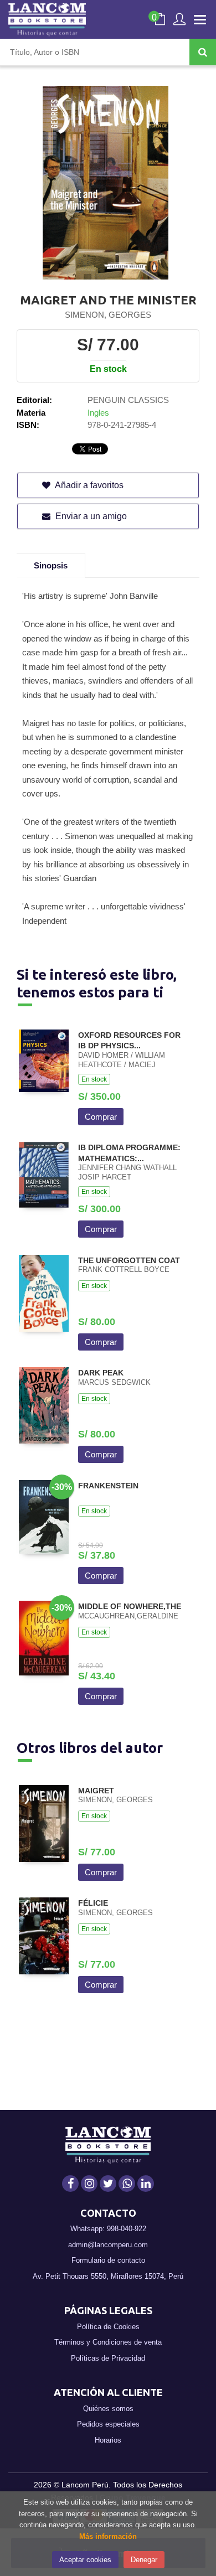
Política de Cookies (108, 2327)
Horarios (108, 2440)
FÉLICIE (93, 1903)
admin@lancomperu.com (108, 2245)
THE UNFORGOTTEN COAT (129, 1260)
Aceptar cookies (85, 2560)
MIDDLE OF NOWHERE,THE (130, 1606)
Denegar (144, 2560)
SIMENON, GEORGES (108, 315)
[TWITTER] (108, 2184)
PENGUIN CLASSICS (128, 400)
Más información (108, 2536)
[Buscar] (203, 52)
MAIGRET (96, 1791)
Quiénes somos (108, 2409)
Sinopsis (51, 565)
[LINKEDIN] (146, 2184)
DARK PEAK (101, 1373)
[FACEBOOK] (70, 2184)
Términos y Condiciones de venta (108, 2342)
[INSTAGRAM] (89, 2184)
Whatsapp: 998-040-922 (108, 2229)
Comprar (101, 1117)
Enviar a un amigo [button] (90, 516)
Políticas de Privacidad (108, 2358)
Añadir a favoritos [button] (88, 485)
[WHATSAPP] (127, 2184)
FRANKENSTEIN (108, 1486)
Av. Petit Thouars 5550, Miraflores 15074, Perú (108, 2276)
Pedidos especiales (108, 2424)
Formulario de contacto (108, 2260)
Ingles (98, 413)
